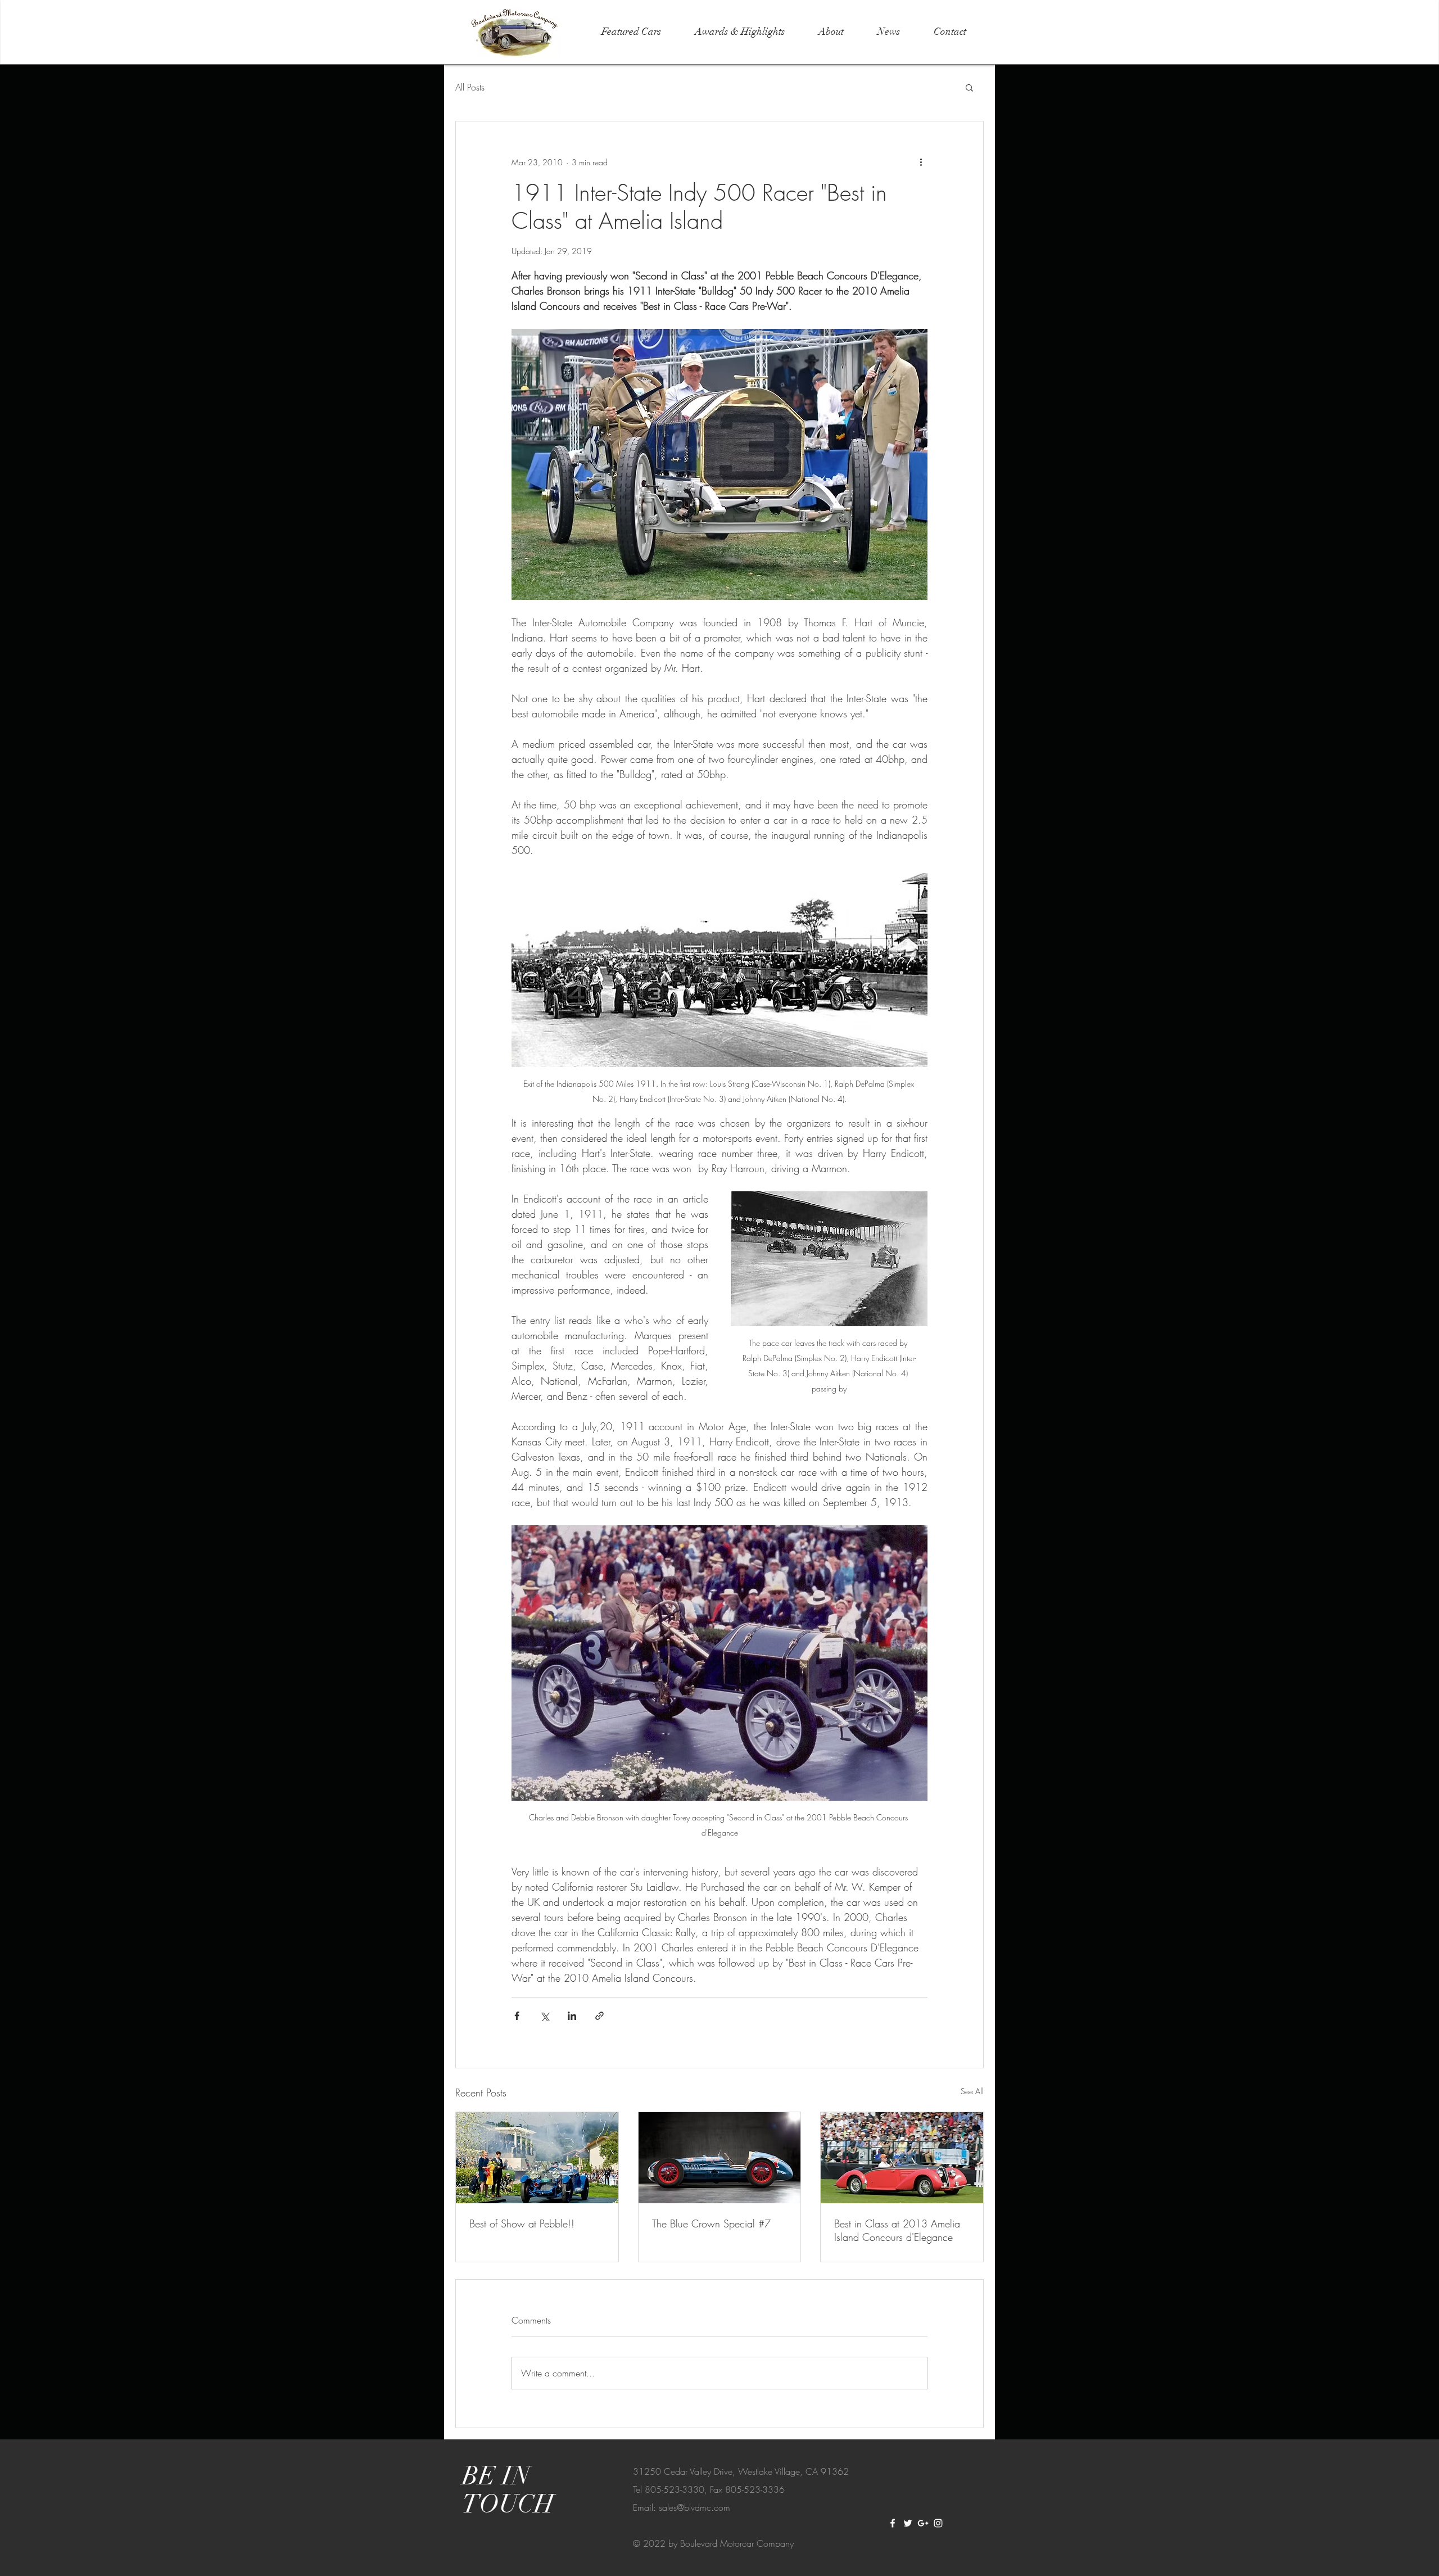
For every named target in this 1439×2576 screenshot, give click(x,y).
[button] (969, 87)
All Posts (470, 87)
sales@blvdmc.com (694, 2507)
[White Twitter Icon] (908, 2523)
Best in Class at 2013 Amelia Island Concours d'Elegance (897, 2230)
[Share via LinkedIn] (572, 2016)
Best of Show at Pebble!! (522, 2224)
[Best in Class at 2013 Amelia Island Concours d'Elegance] (902, 2158)
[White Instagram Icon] (938, 2523)
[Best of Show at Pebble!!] (537, 2158)
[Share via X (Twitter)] (544, 2016)
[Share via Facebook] (517, 2016)
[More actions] (921, 162)
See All (972, 2091)
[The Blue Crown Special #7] (720, 2158)
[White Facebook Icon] (893, 2523)
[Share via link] (599, 2016)
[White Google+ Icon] (923, 2523)
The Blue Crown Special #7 (711, 2224)
